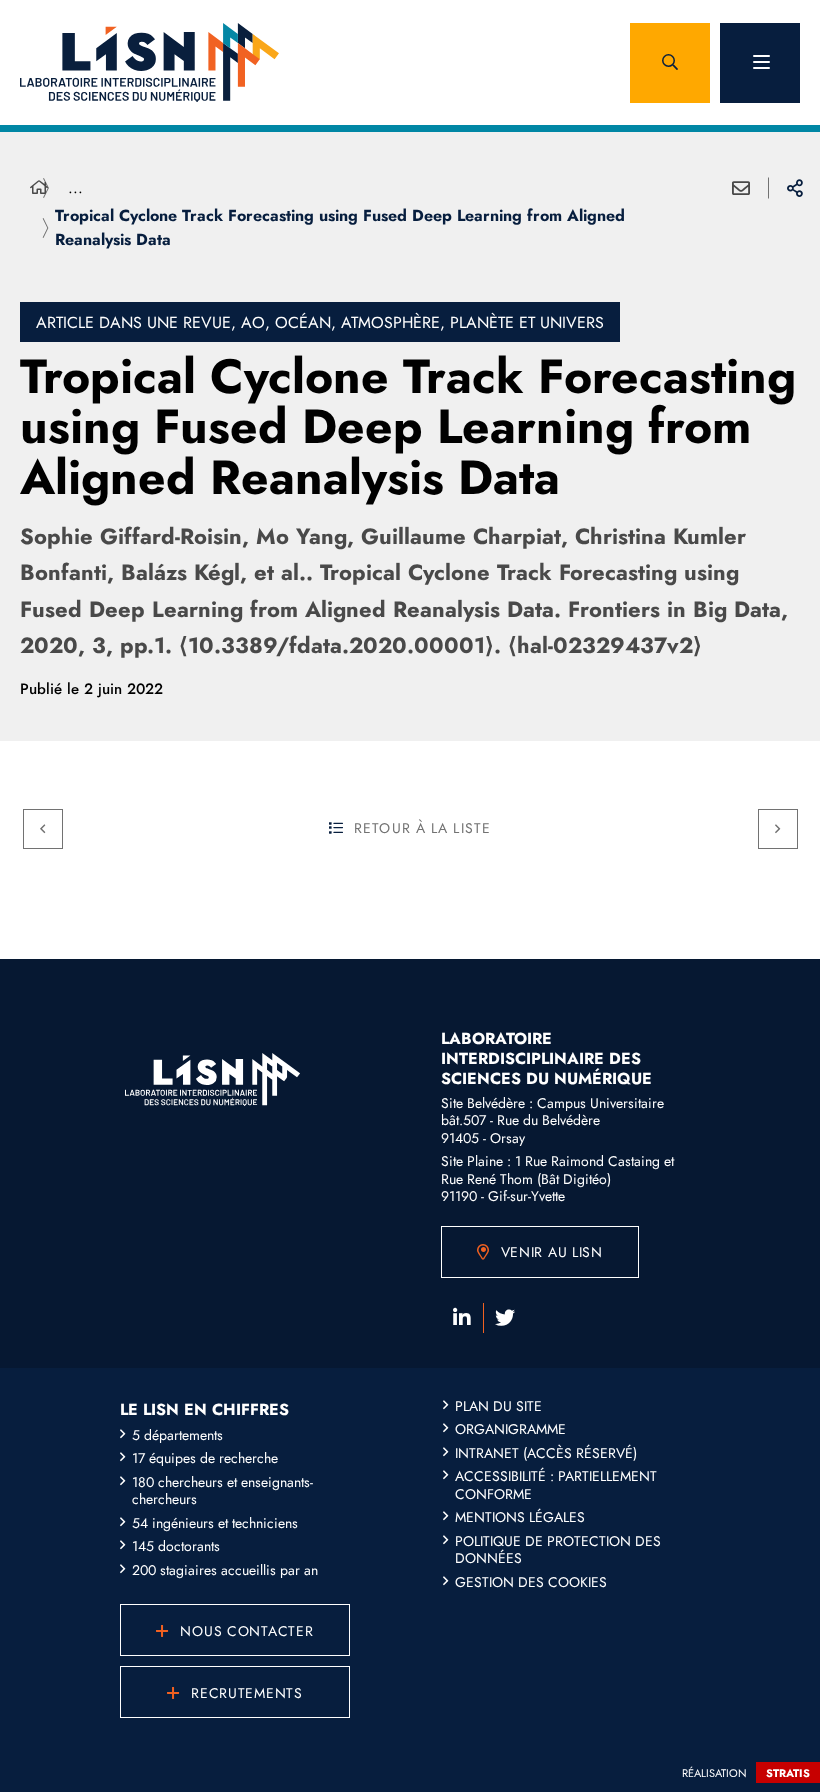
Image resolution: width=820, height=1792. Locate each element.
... (75, 187)
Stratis (788, 1773)
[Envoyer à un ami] (741, 188)
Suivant (778, 829)
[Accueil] (39, 188)
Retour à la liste (422, 828)
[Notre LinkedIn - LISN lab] (462, 1318)
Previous (43, 829)
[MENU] (760, 63)
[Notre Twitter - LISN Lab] (505, 1318)
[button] (670, 63)
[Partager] (795, 188)
